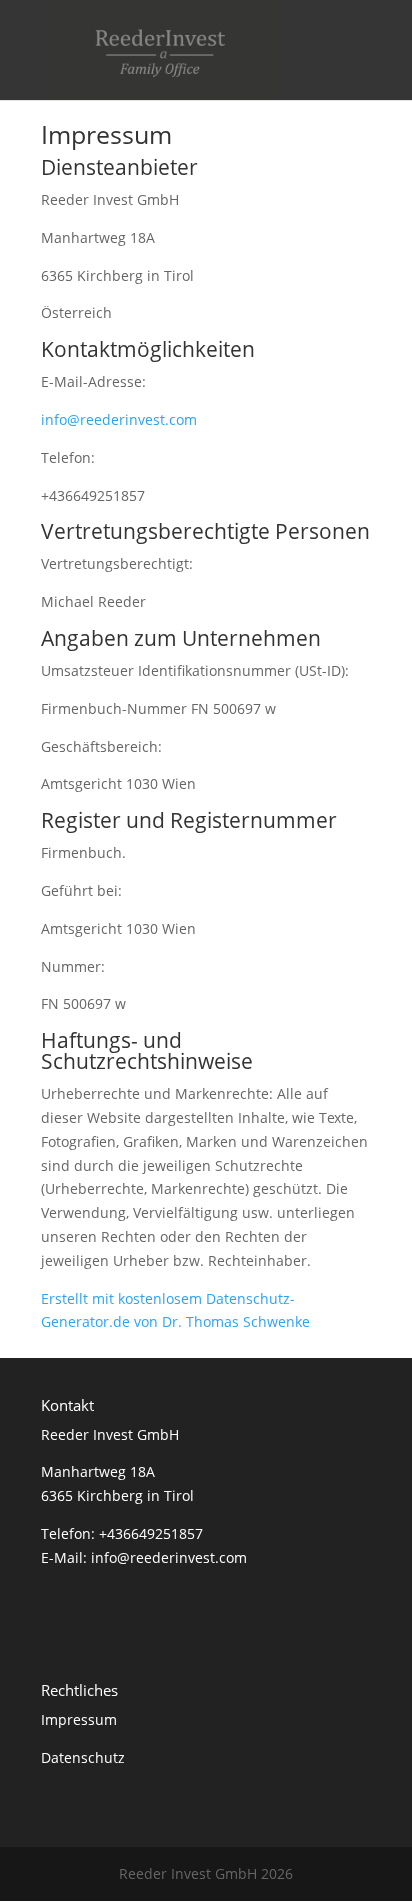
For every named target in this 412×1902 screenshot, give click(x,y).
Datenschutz (83, 1757)
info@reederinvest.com (119, 419)
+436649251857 (151, 1533)
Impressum (79, 1719)
